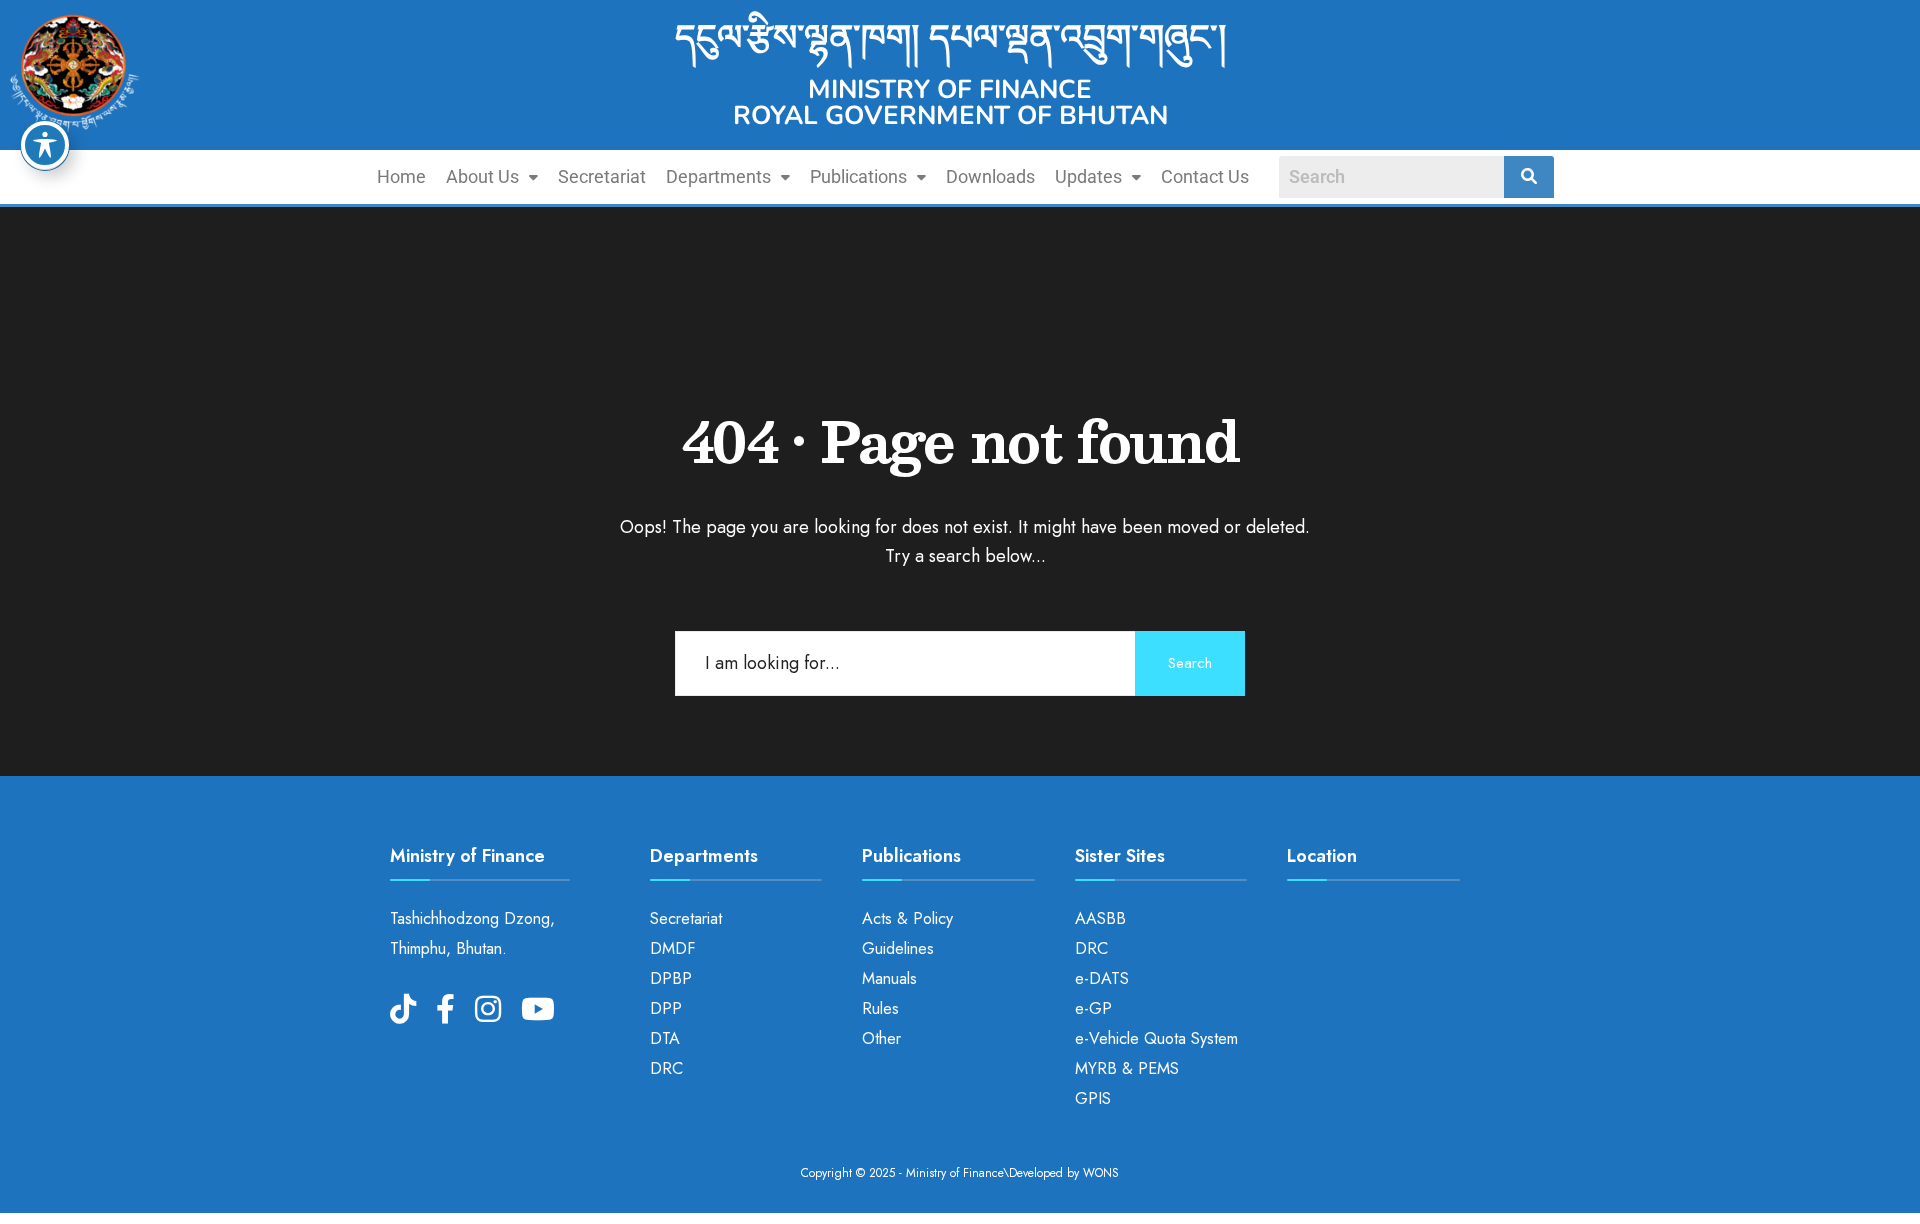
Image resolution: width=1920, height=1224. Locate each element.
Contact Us (1205, 176)
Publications (858, 176)
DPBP (671, 978)
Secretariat (602, 176)
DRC (666, 1068)
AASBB (1100, 918)
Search (1190, 663)
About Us (482, 176)
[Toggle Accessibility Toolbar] (45, 145)
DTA (665, 1038)
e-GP (1093, 1008)
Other (881, 1038)
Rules (880, 1008)
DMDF (672, 948)
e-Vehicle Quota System (1156, 1038)
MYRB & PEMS (1127, 1068)
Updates (1088, 176)
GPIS (1093, 1098)
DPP (666, 1008)
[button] (492, 177)
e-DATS (1102, 978)
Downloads (990, 176)
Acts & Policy (907, 918)
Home (401, 176)
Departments (718, 176)
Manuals (889, 978)
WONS (1101, 1173)
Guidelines (898, 948)
